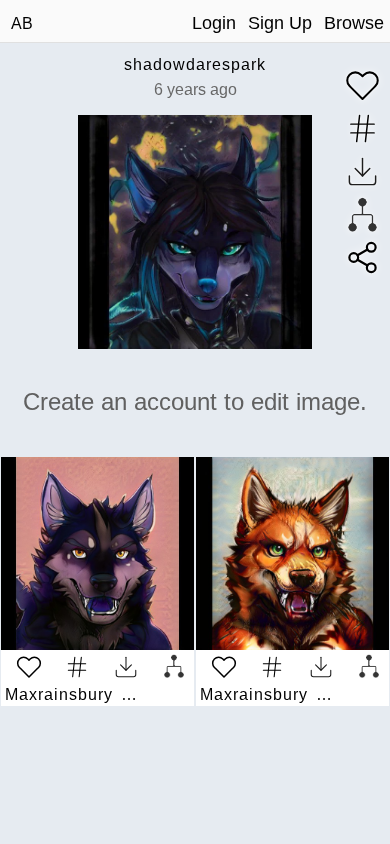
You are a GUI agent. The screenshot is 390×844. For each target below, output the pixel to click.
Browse (354, 23)
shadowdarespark (195, 64)
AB (22, 23)
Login (214, 23)
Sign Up (280, 23)
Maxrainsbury (59, 694)
